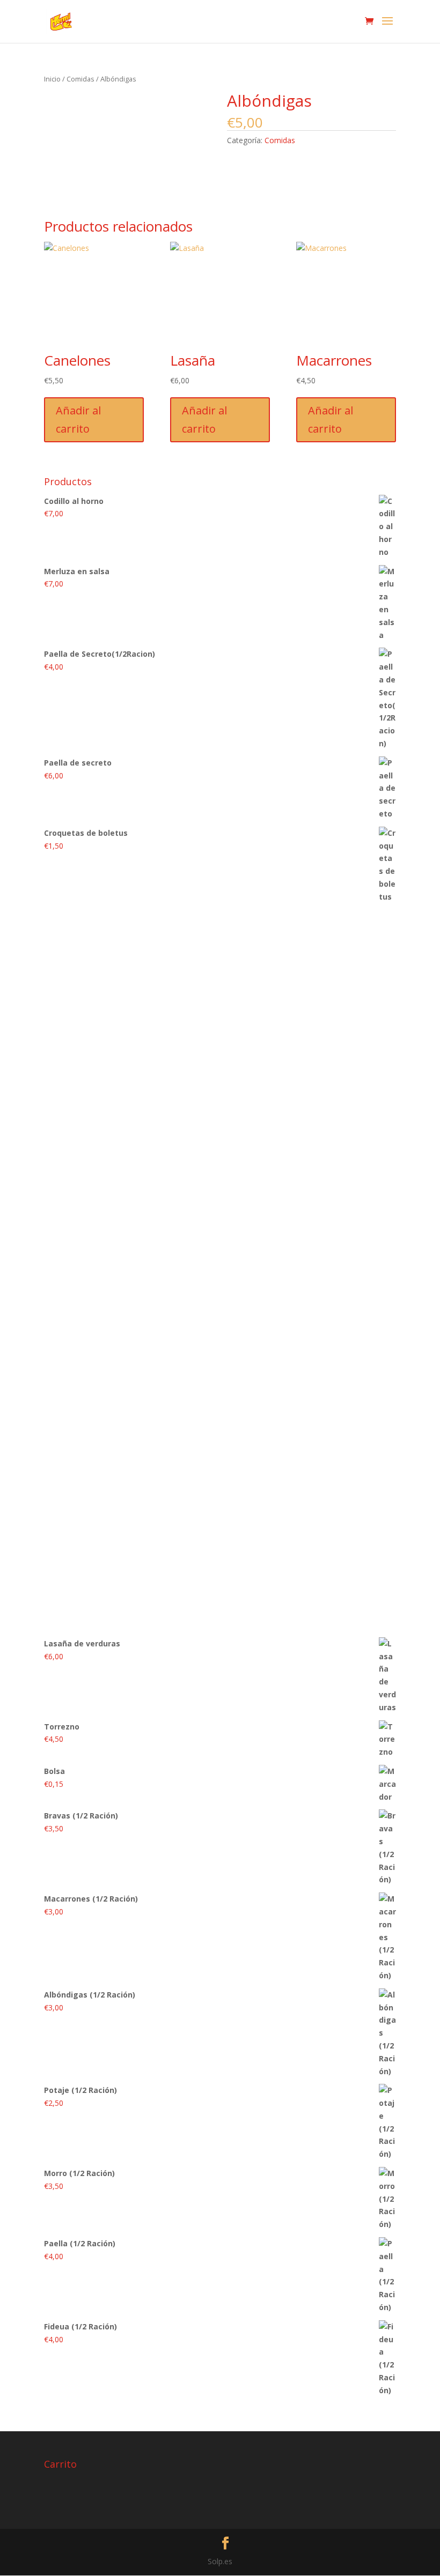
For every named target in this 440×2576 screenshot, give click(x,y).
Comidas (80, 79)
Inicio (52, 79)
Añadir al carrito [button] (78, 420)
